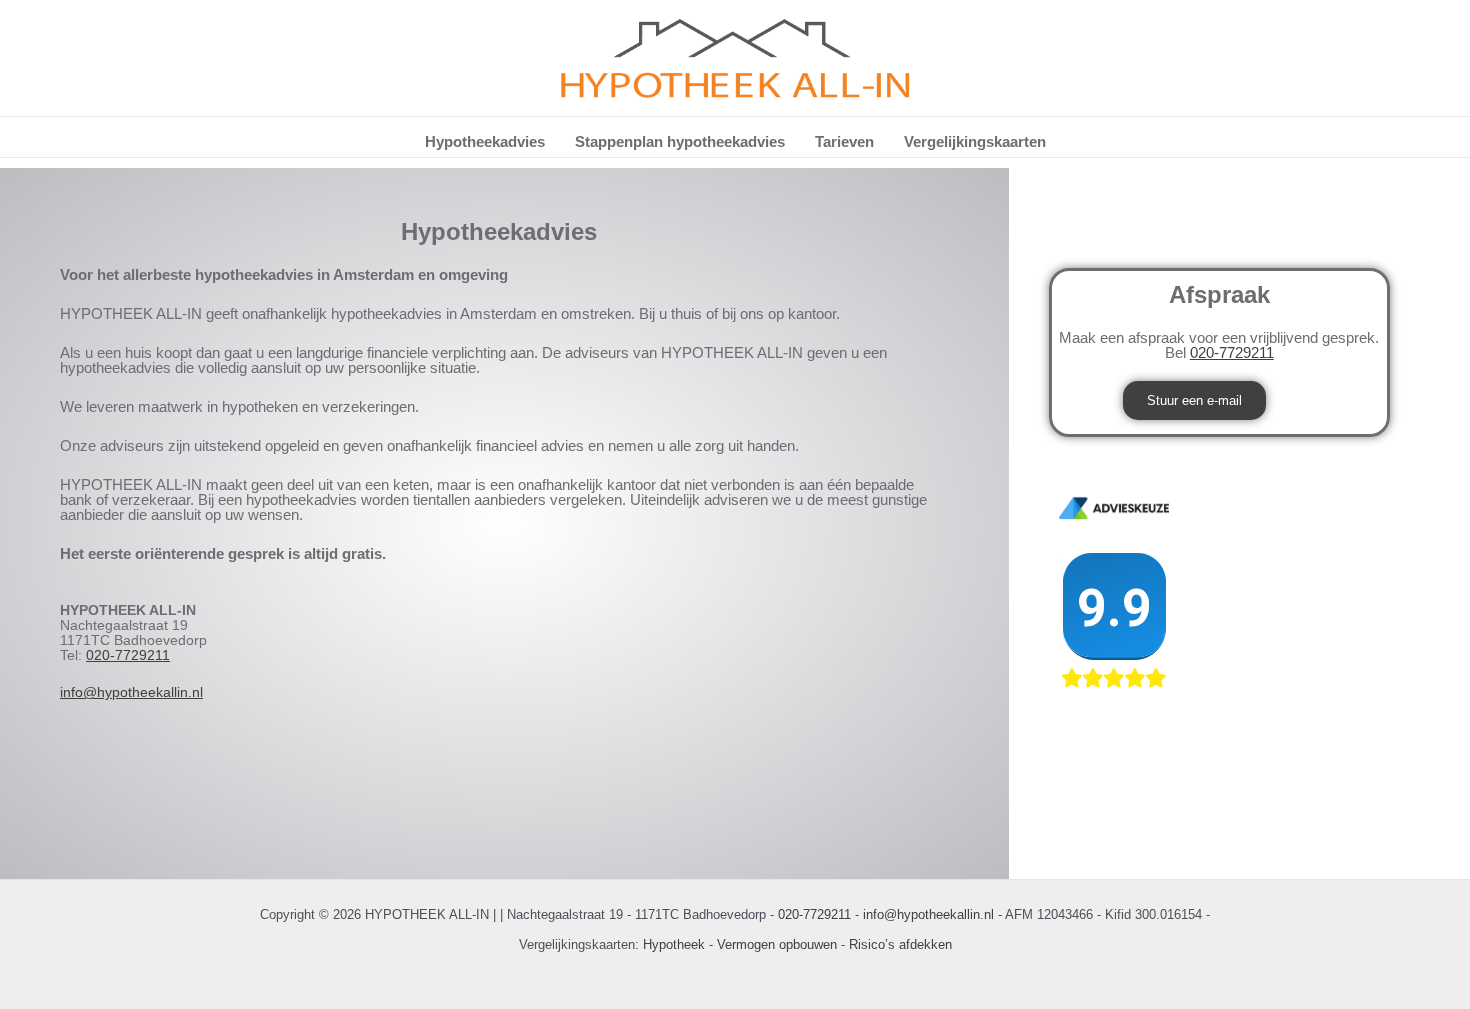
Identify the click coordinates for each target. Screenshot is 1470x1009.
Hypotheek (674, 944)
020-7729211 (128, 655)
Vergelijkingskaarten (975, 141)
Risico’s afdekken (900, 944)
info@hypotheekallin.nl (131, 692)
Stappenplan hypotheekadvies (680, 141)
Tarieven (844, 141)
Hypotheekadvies (485, 141)
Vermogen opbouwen (777, 944)
